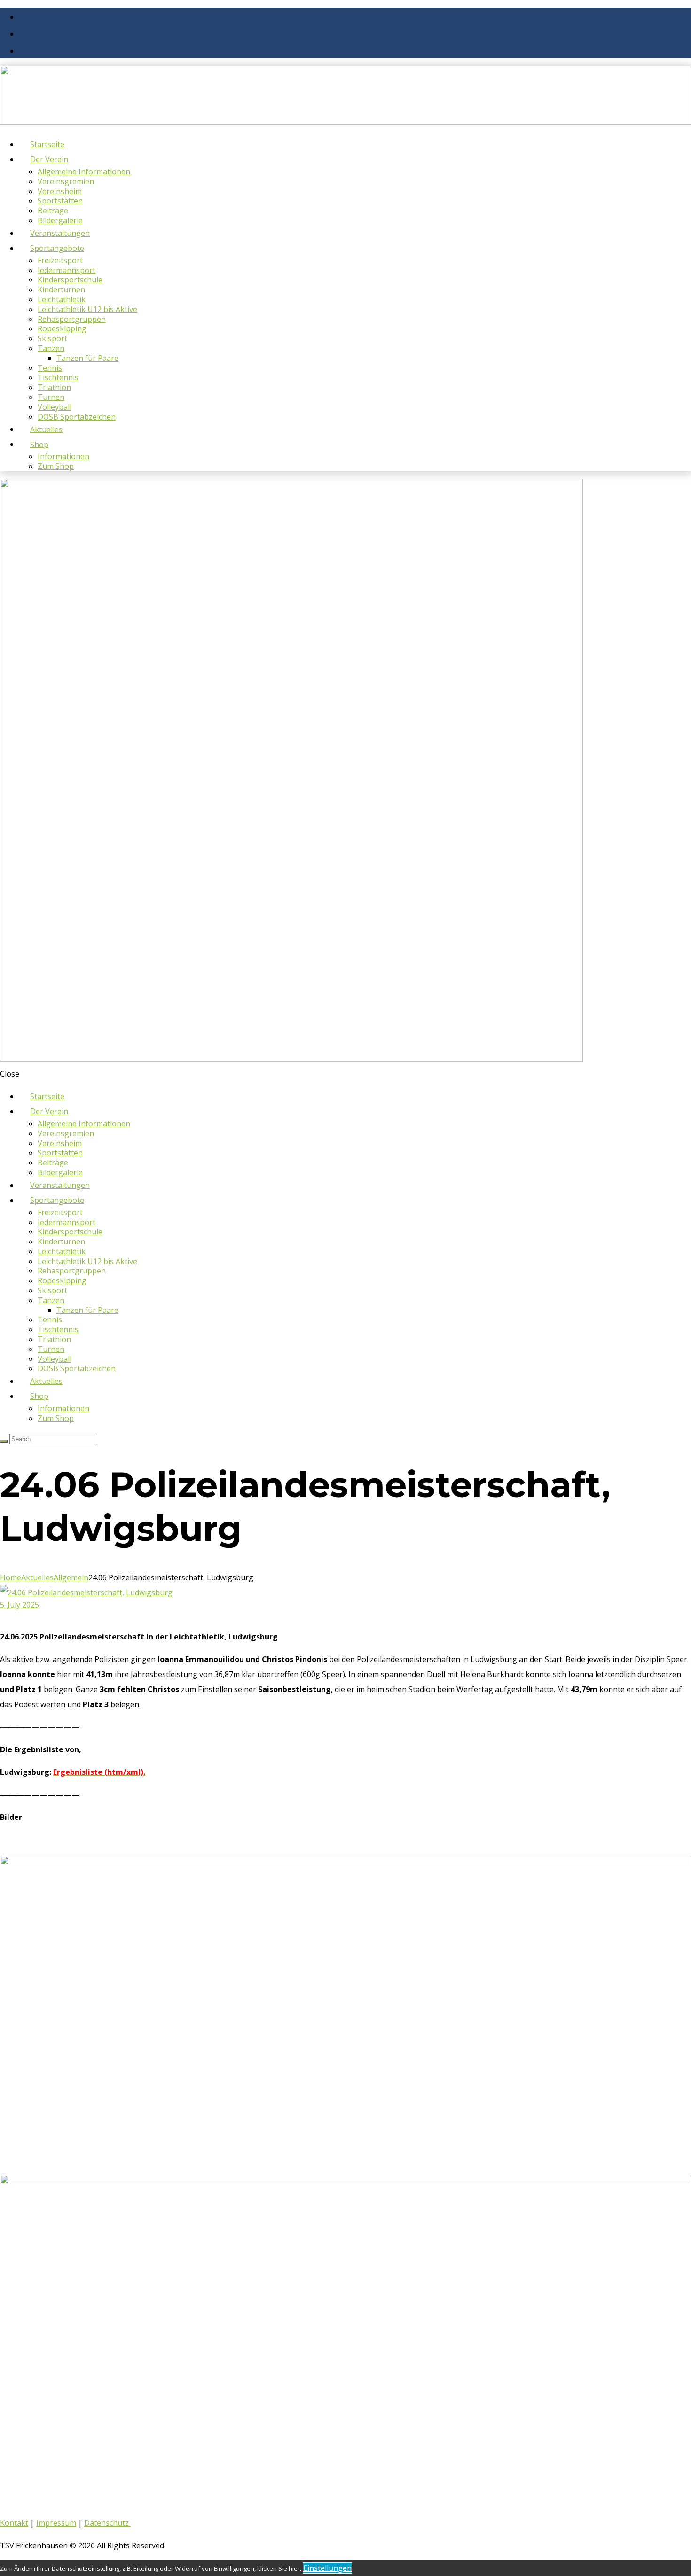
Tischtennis (58, 377)
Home (11, 1577)
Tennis (50, 368)
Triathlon (54, 387)
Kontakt (14, 2523)
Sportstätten (60, 201)
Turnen (51, 397)
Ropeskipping (62, 328)
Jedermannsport (67, 270)
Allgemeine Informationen (84, 172)
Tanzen (51, 348)
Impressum (56, 2523)
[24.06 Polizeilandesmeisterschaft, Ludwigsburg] (86, 1592)
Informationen (63, 456)
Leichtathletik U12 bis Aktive (87, 309)
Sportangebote (57, 248)
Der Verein (49, 159)
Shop (39, 444)
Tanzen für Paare (87, 358)
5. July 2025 (20, 1605)
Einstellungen (327, 2568)
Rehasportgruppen (72, 319)
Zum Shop (56, 466)
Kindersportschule (70, 280)
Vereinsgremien (66, 181)
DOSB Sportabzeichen (77, 417)
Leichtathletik (62, 299)
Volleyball (55, 407)
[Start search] (4, 1441)
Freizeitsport (60, 260)
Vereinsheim (60, 191)
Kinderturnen (61, 289)
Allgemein (71, 1577)
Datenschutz (107, 2523)
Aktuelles (37, 1577)
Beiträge (53, 211)
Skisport (52, 338)
